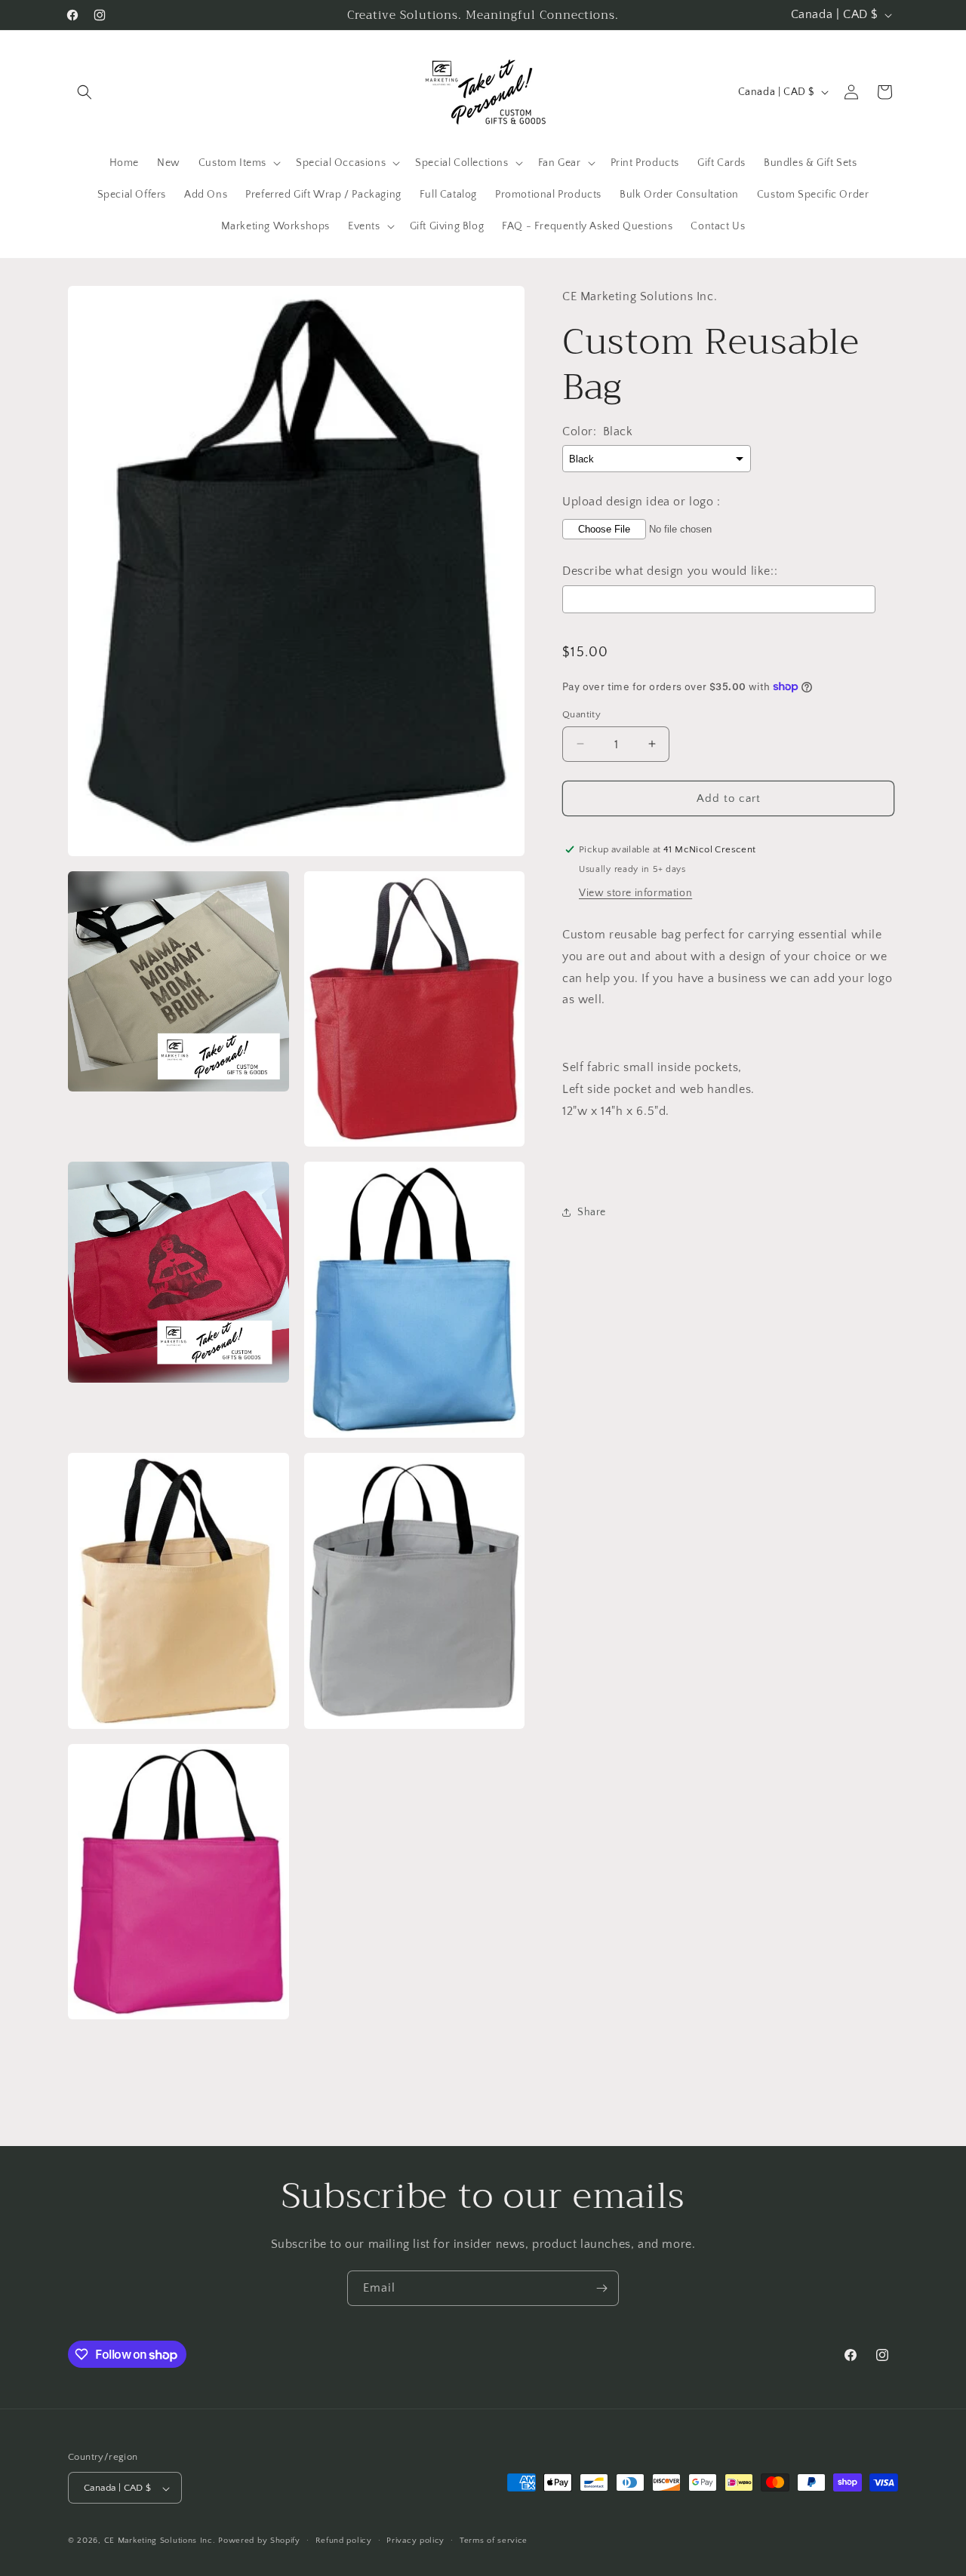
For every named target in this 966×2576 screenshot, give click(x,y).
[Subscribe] (601, 2288)
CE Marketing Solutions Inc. (160, 2541)
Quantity (581, 714)
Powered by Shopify (259, 2541)
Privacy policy (415, 2541)
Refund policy (344, 2541)
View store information (635, 892)
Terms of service (494, 2541)
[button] (85, 92)
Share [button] (592, 1212)
